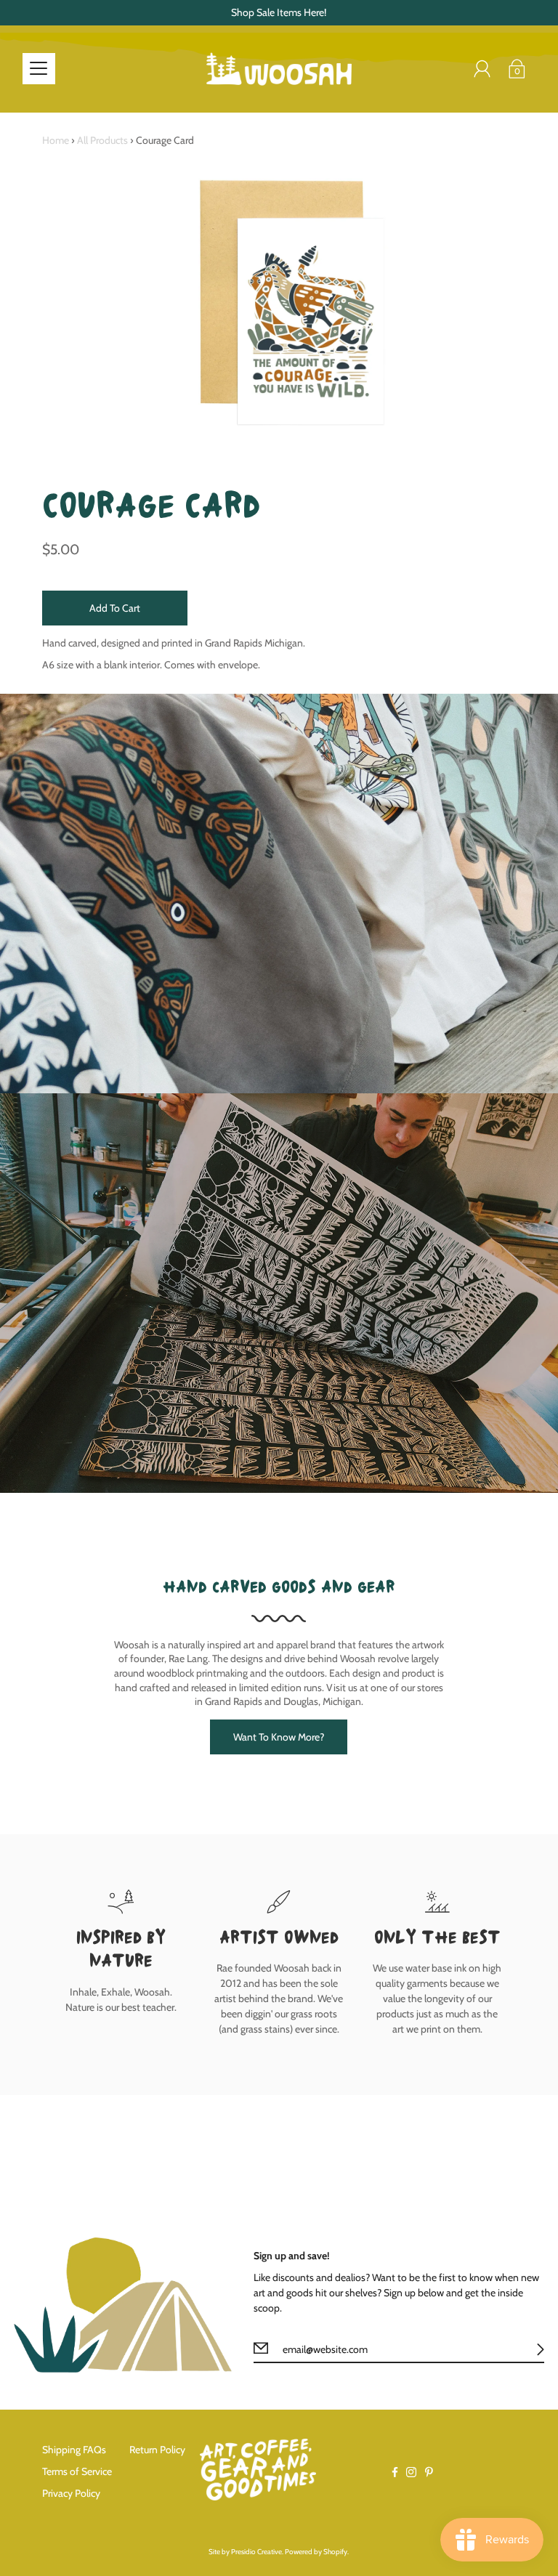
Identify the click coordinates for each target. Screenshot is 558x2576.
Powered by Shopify (316, 2552)
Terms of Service (77, 2471)
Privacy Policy (71, 2493)
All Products (102, 140)
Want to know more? (279, 1737)
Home (56, 140)
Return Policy (157, 2450)
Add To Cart (115, 608)
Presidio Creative (256, 2552)
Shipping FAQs (74, 2450)
